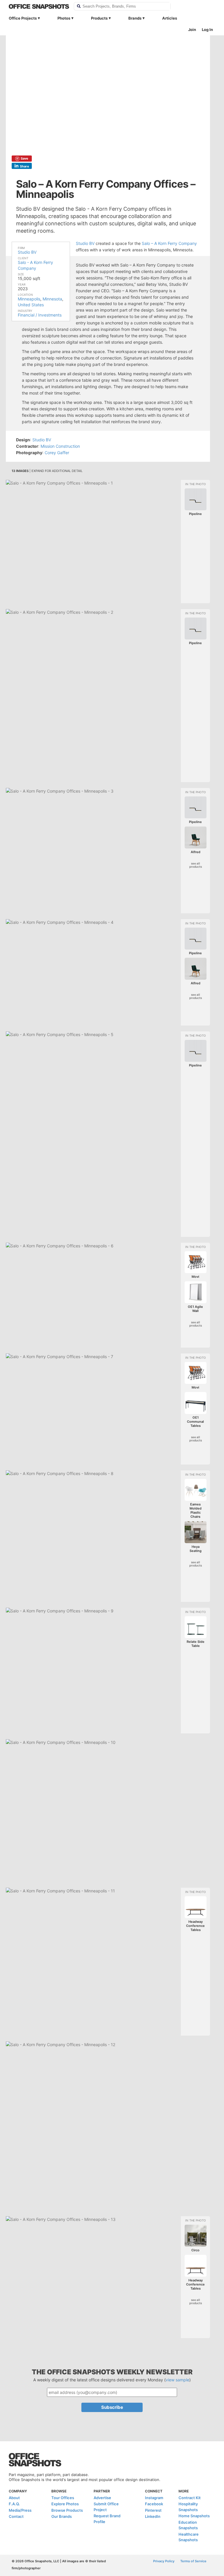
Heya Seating (196, 1549)
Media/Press (20, 2510)
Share (24, 166)
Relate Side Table (196, 1644)
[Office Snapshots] (39, 6)
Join (192, 30)
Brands (135, 18)
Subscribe (112, 2407)
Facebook (154, 2504)
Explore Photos (65, 2504)
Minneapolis (29, 299)
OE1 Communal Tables (195, 1422)
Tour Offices (63, 2498)
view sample (177, 2380)
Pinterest (153, 2510)
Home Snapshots (194, 2516)
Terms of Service (193, 2561)
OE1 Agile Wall (195, 1309)
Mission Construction (60, 446)
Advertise (102, 2498)
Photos (64, 18)
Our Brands (62, 2516)
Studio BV (27, 252)
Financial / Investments (40, 315)
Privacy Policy (164, 2561)
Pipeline (195, 514)
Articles (170, 18)
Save (24, 158)
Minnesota (52, 299)
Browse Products (67, 2510)
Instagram (154, 2498)
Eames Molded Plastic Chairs (196, 1510)
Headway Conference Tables (195, 1926)
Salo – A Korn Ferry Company (169, 243)
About (14, 2498)
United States (31, 305)
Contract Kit (190, 2498)
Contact (16, 2516)
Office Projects (23, 18)
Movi (195, 1277)
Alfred (196, 852)
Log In (207, 30)
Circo (195, 2250)
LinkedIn (153, 2516)
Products (99, 18)
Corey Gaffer (57, 453)
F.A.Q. (14, 2504)
